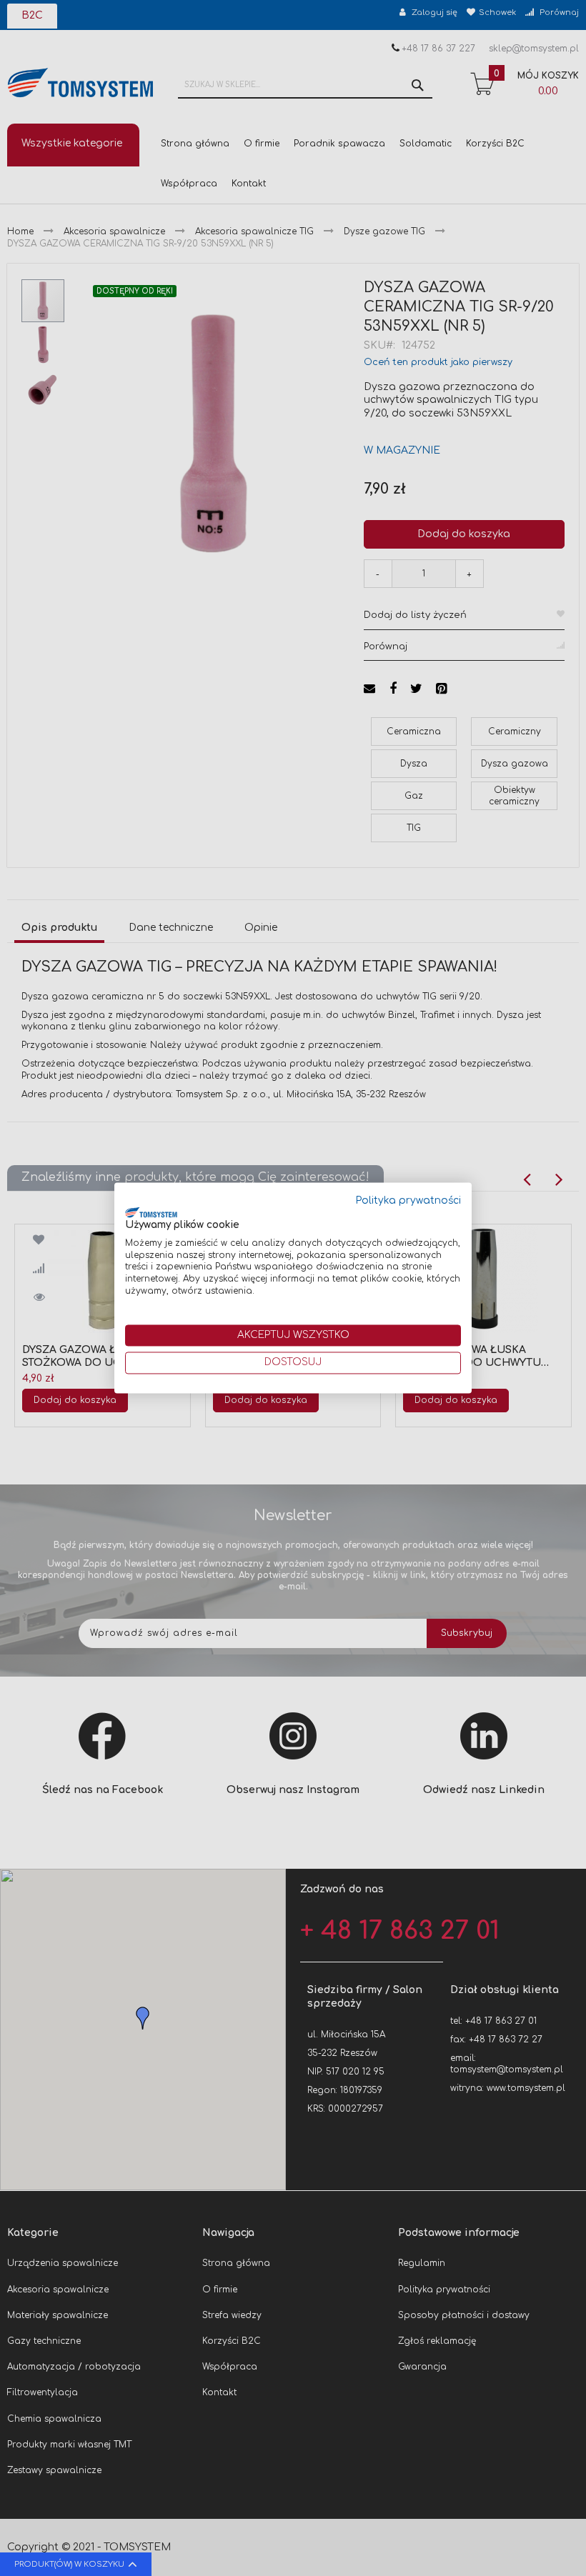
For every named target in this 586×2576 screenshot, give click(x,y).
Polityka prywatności (408, 1200)
